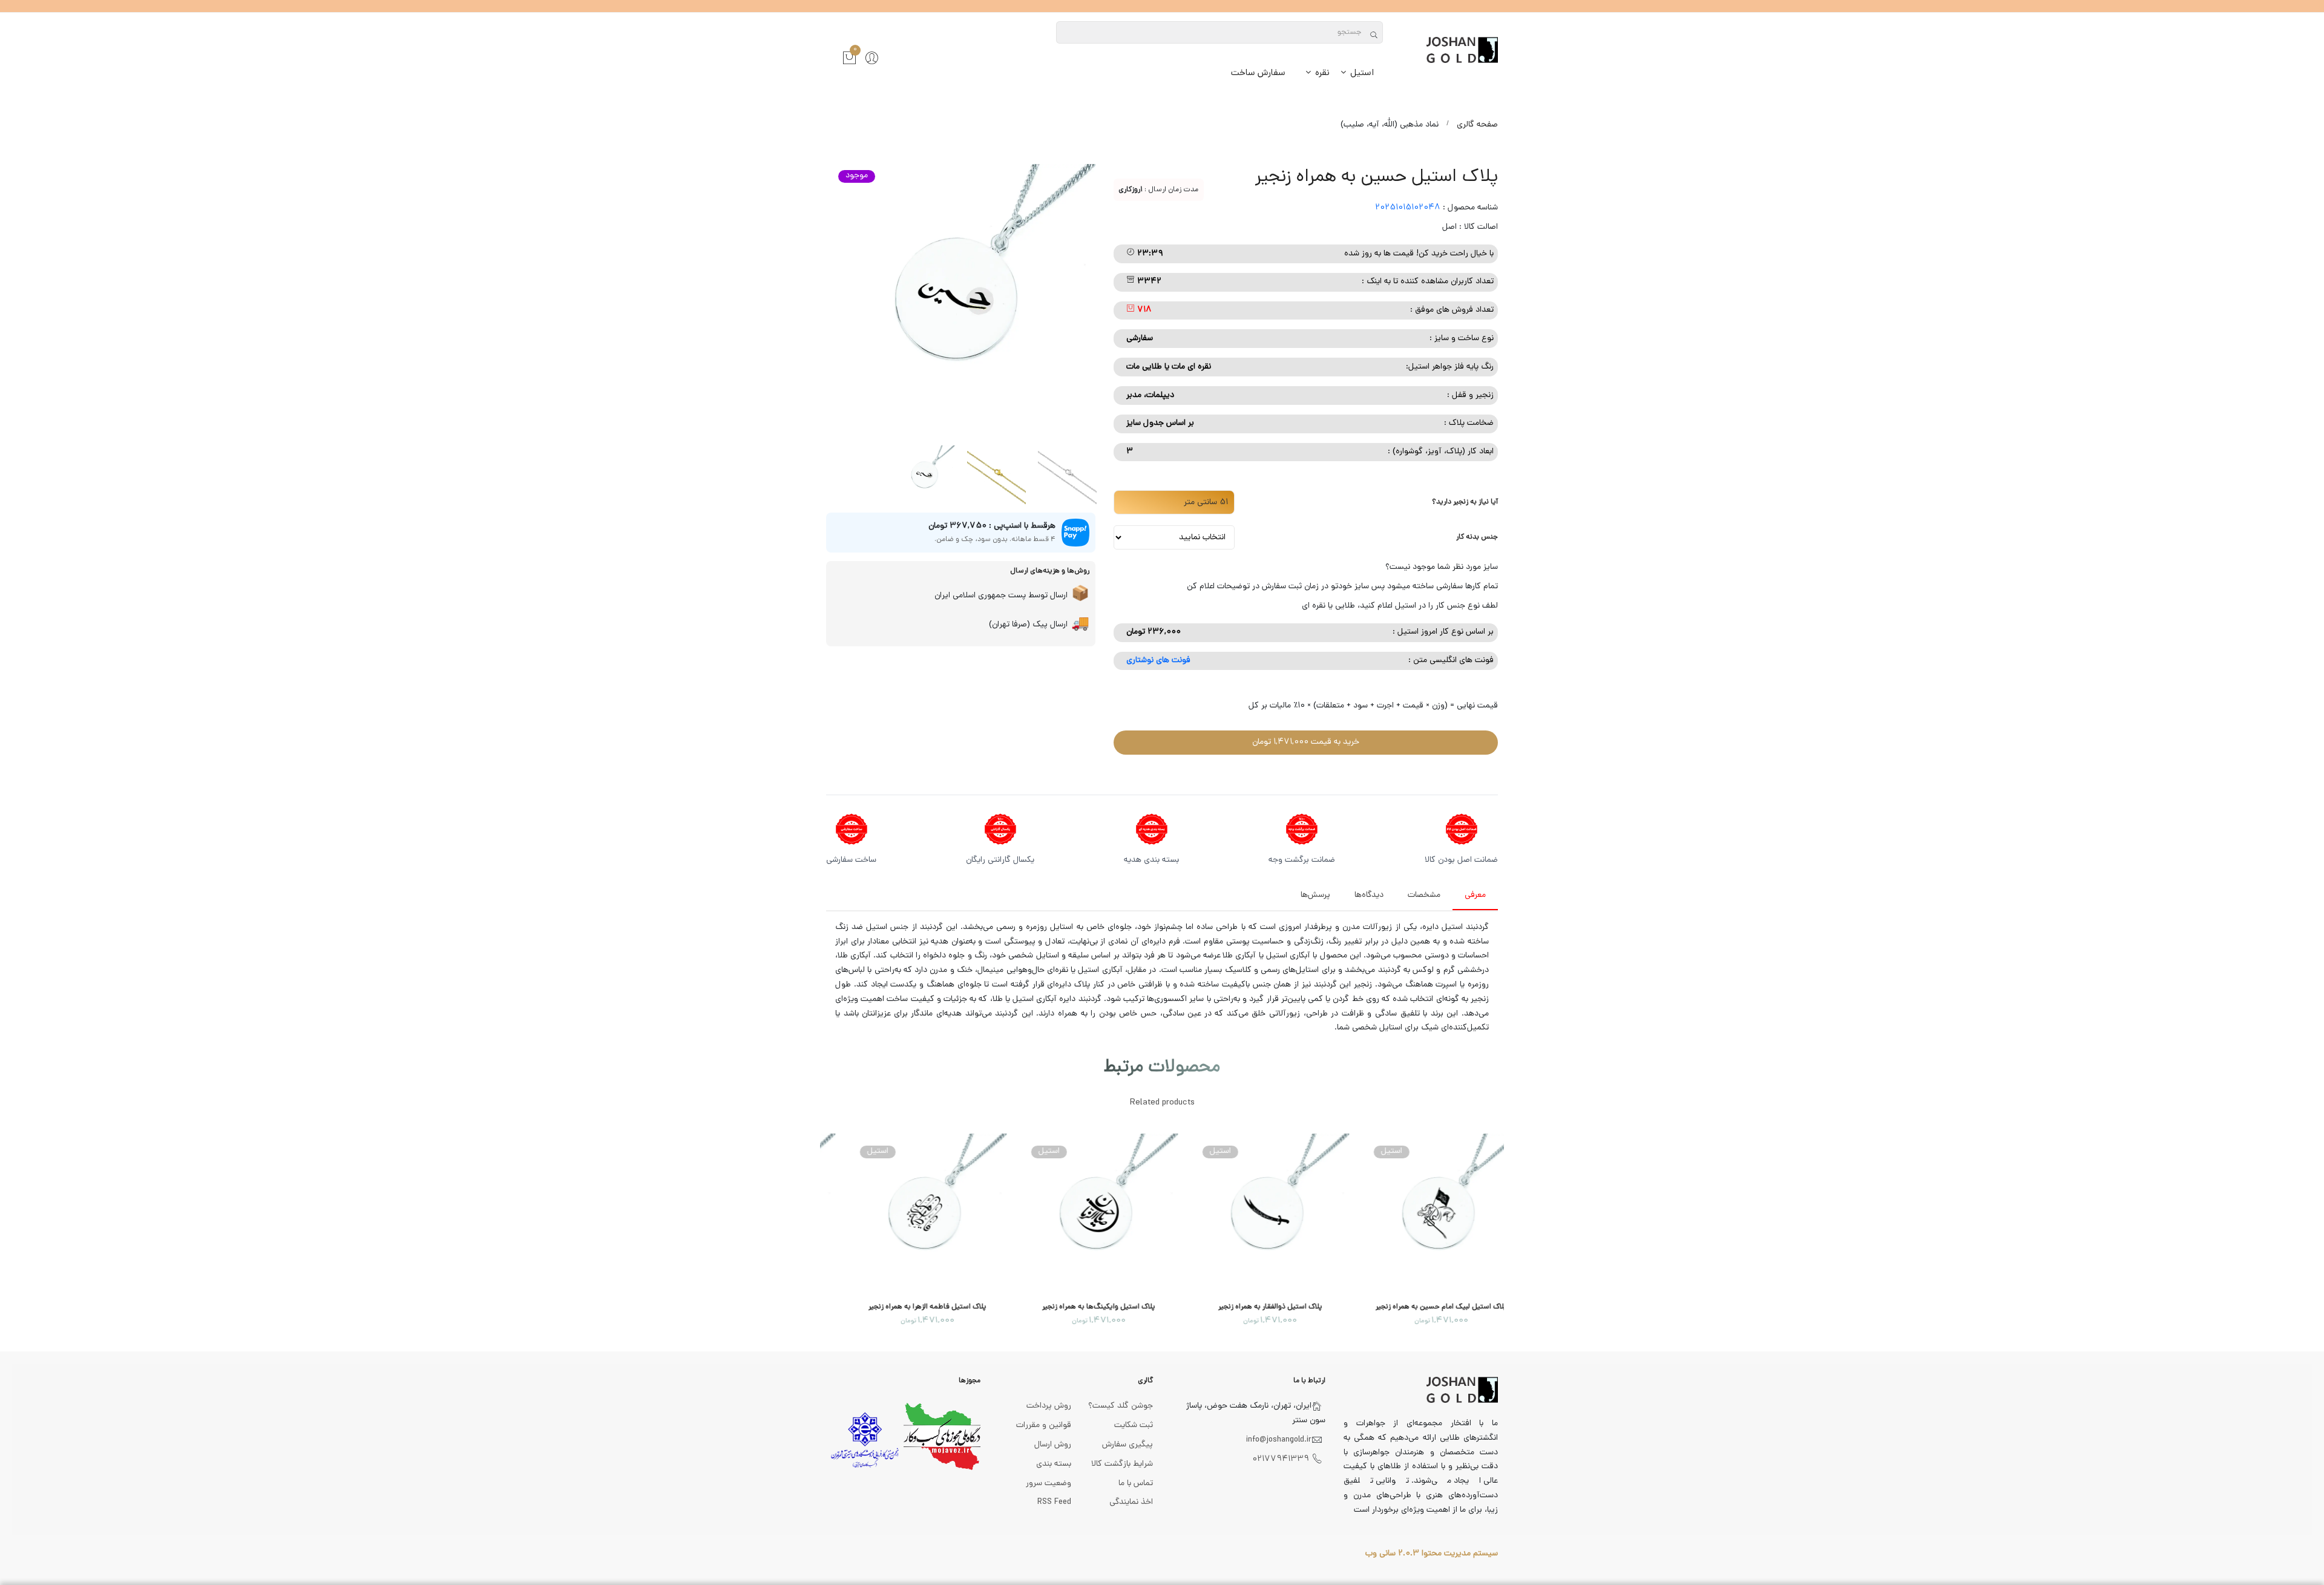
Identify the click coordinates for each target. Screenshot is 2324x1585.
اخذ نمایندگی (1131, 1502)
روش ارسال (1053, 1445)
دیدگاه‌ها (1369, 895)
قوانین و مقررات (1044, 1426)
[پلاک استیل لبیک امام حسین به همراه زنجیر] (1420, 1213)
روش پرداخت (1049, 1406)
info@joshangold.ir (1279, 1440)
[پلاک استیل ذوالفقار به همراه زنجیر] (1248, 1213)
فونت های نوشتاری (1158, 661)
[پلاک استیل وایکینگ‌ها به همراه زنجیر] (1077, 1213)
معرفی (1475, 895)
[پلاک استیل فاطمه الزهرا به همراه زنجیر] (906, 1213)
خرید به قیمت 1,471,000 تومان (1306, 742)
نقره (1321, 74)
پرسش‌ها (1315, 895)
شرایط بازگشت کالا (1122, 1464)
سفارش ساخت (1258, 74)
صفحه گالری (1477, 125)
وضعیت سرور (1049, 1484)
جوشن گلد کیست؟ (1121, 1406)
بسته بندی (1054, 1464)
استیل (1361, 74)
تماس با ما (1136, 1484)
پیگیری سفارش (1128, 1445)
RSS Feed (1054, 1502)
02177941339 (1281, 1459)
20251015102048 (1408, 208)
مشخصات (1424, 895)
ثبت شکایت (1134, 1426)
